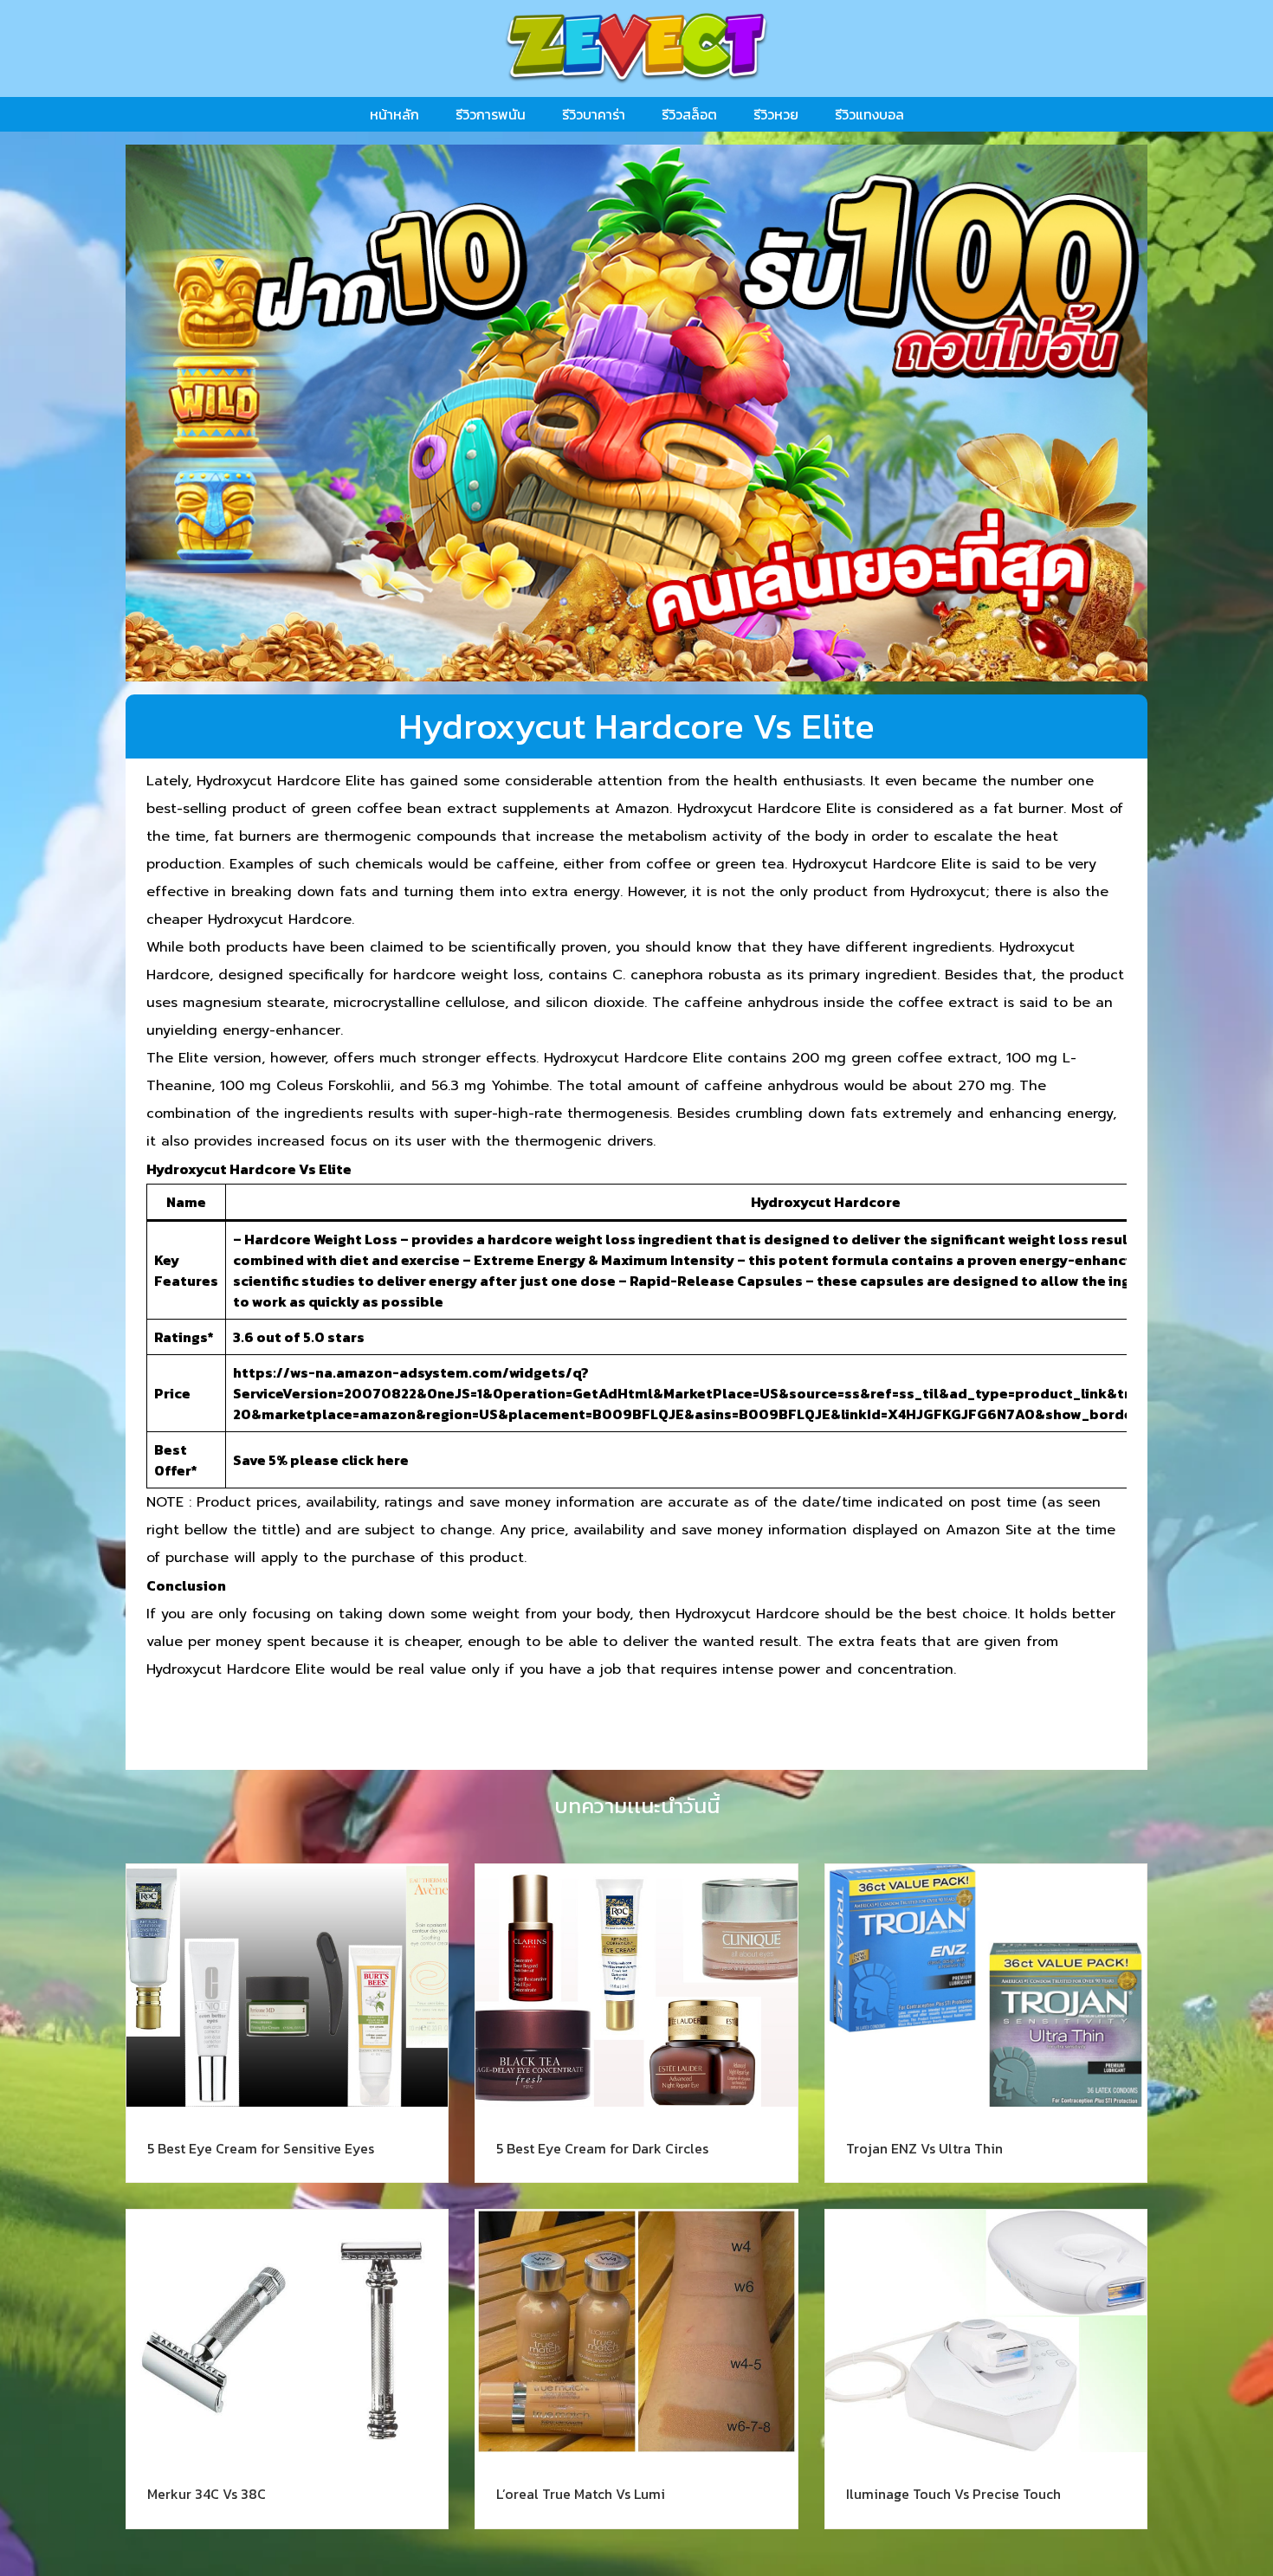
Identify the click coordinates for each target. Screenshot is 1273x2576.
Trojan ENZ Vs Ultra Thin (924, 2148)
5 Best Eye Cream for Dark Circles (602, 2148)
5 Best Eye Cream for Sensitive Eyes (261, 2148)
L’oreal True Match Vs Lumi (581, 2494)
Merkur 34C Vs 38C (207, 2494)
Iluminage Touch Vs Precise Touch (953, 2494)
